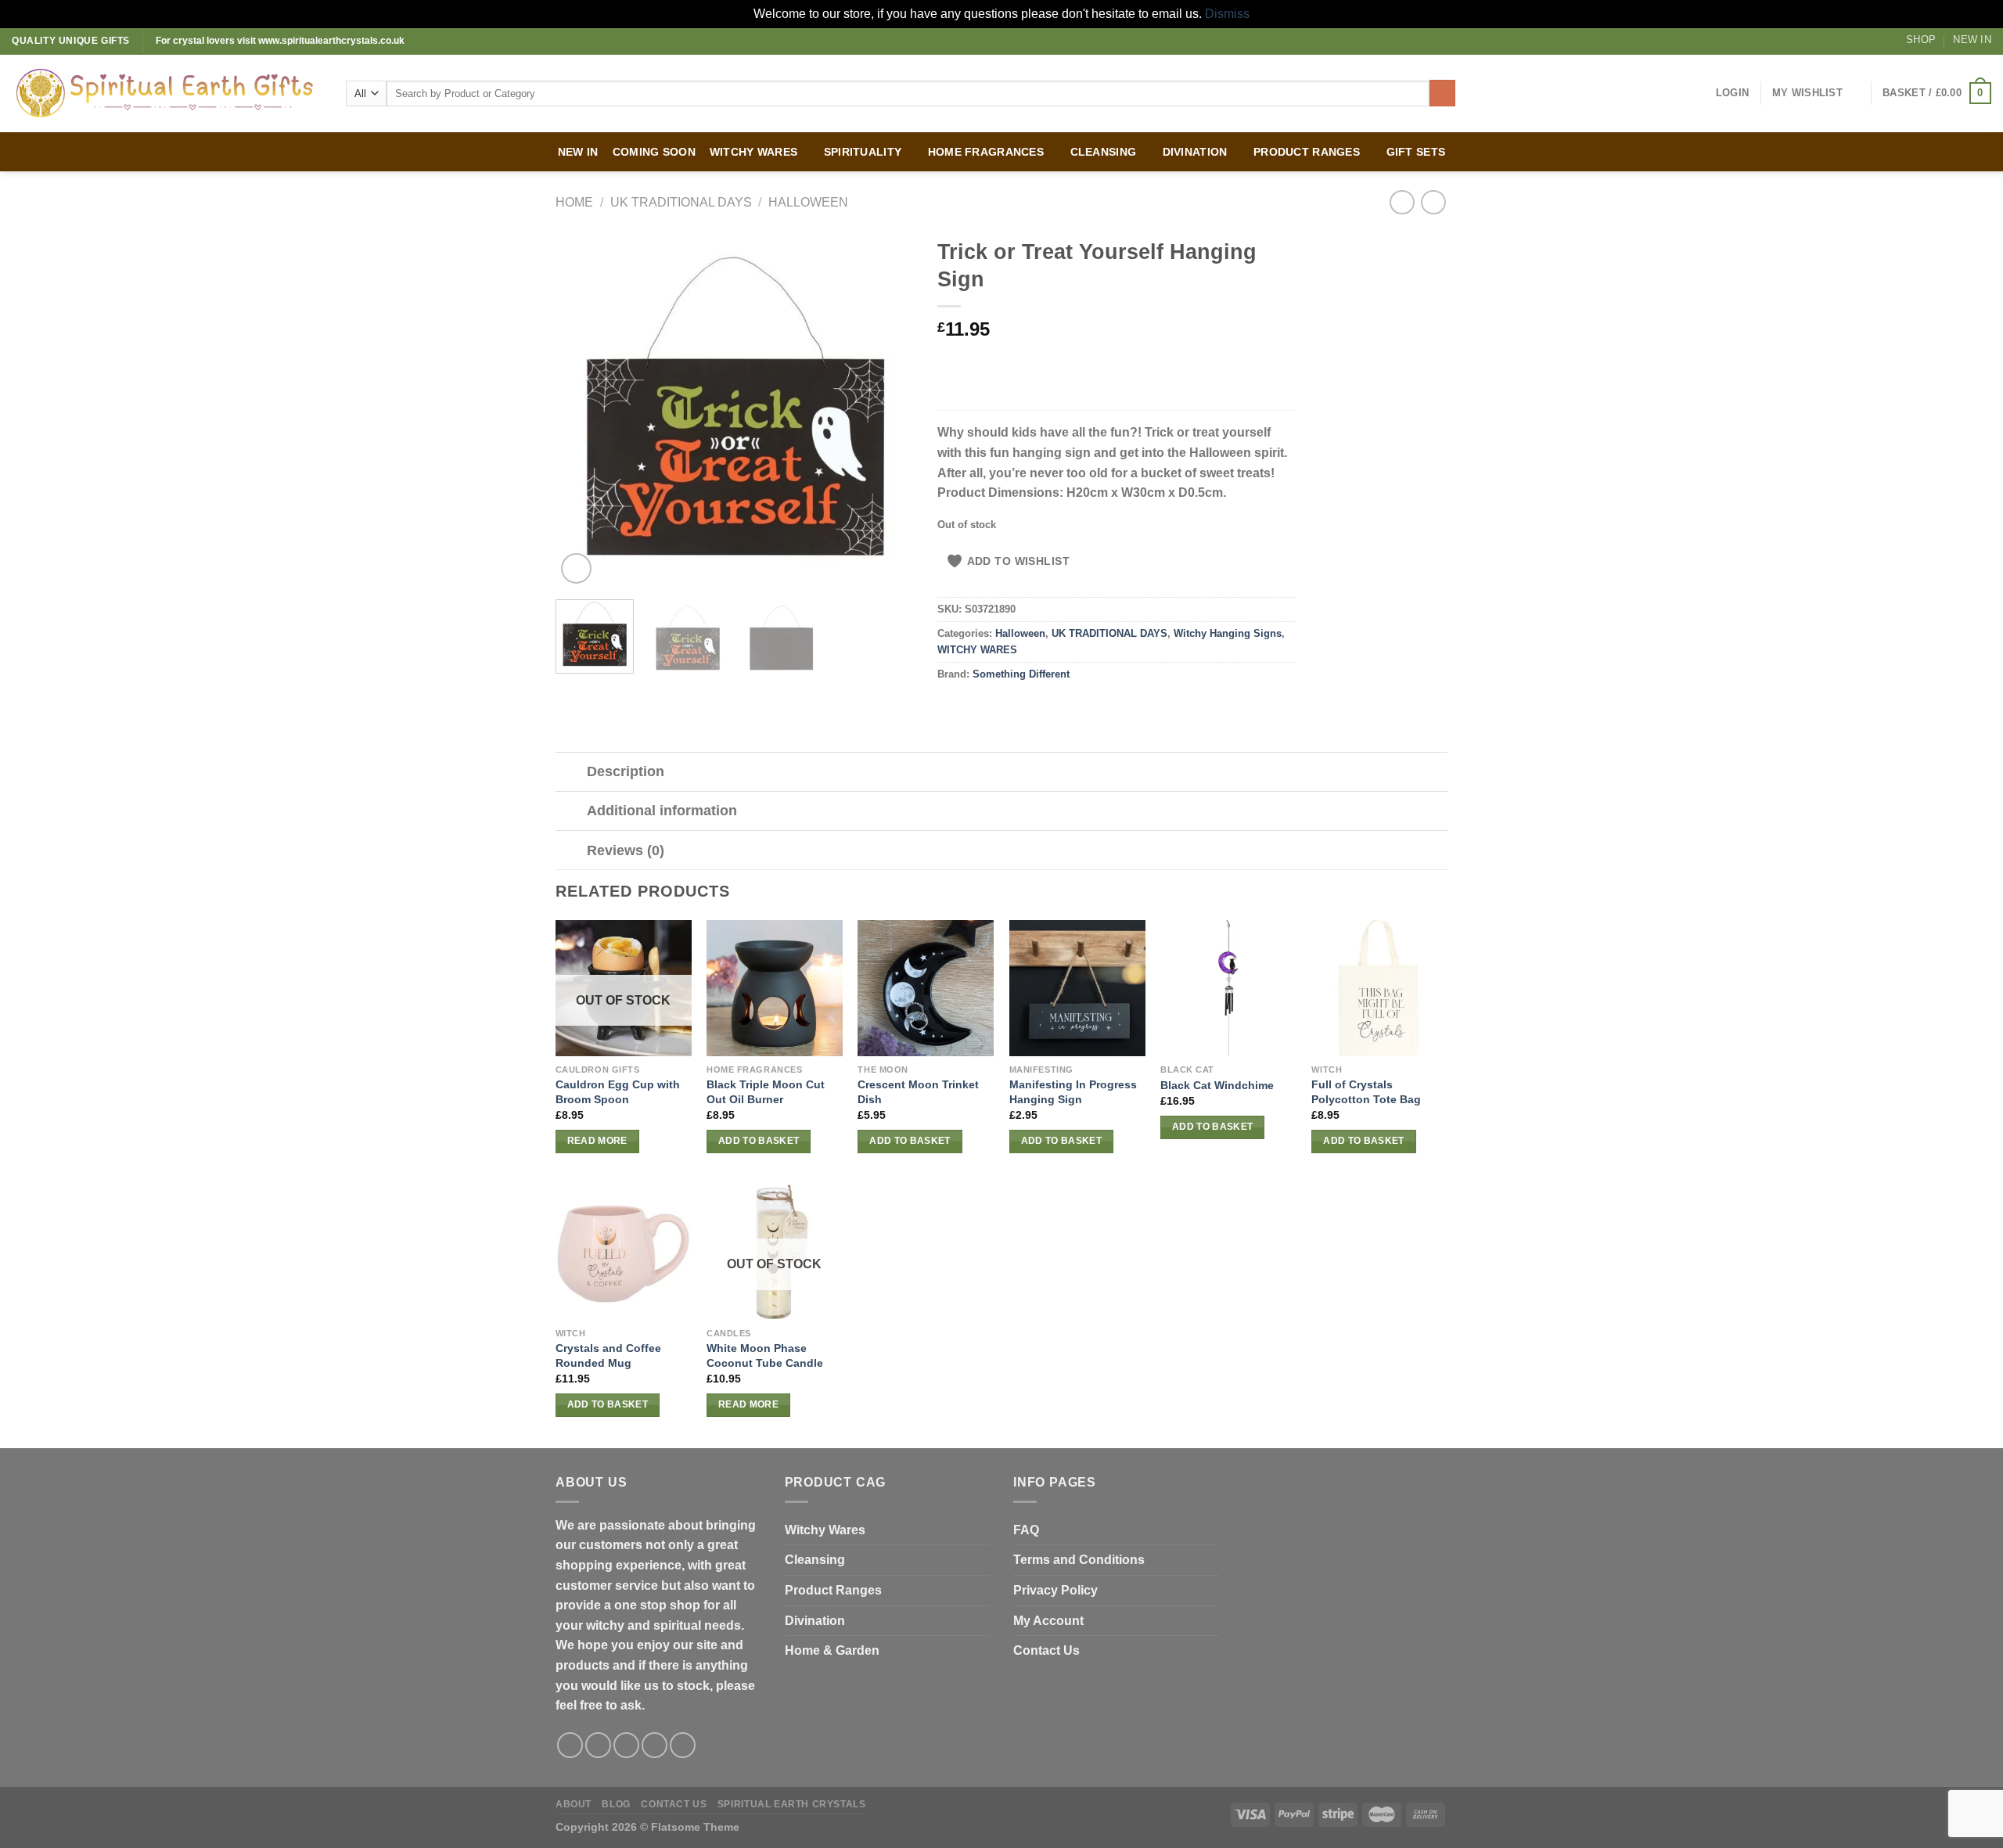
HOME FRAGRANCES (986, 152)
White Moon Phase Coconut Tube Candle (765, 1355)
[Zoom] (576, 568)
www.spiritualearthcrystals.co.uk (331, 41)
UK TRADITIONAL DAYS (681, 202)
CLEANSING (1104, 152)
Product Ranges (833, 1590)
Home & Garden (832, 1650)
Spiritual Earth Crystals (792, 1804)
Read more (597, 1141)
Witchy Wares (825, 1530)
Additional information (662, 811)
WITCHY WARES (753, 152)
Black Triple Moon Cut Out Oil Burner (766, 1092)
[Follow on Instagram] (598, 1745)
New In (1972, 40)
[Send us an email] (654, 1745)
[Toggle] (571, 773)
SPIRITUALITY (863, 152)
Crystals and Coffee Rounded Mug (608, 1355)
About (574, 1804)
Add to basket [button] (759, 1141)
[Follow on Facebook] (570, 1745)
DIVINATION (1195, 152)
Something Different (1021, 674)
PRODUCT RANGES (1307, 152)
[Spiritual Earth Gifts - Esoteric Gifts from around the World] (167, 93)
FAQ (1026, 1530)
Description (626, 771)
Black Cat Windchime (1217, 1085)
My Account (1048, 1621)
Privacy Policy (1055, 1590)
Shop (1921, 40)
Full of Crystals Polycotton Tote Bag (1366, 1092)
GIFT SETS (1416, 152)
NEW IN (578, 152)
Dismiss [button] (1227, 14)
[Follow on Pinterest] (683, 1745)
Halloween (808, 202)
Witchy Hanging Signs (1228, 633)
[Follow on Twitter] (626, 1745)
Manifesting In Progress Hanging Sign (1073, 1092)
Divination (815, 1621)
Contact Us (1046, 1650)
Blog (616, 1804)
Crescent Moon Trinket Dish (918, 1092)
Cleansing (815, 1560)
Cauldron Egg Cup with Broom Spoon (618, 1092)
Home (574, 202)
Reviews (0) (626, 850)
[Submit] (1442, 93)
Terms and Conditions (1079, 1560)
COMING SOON (654, 152)
